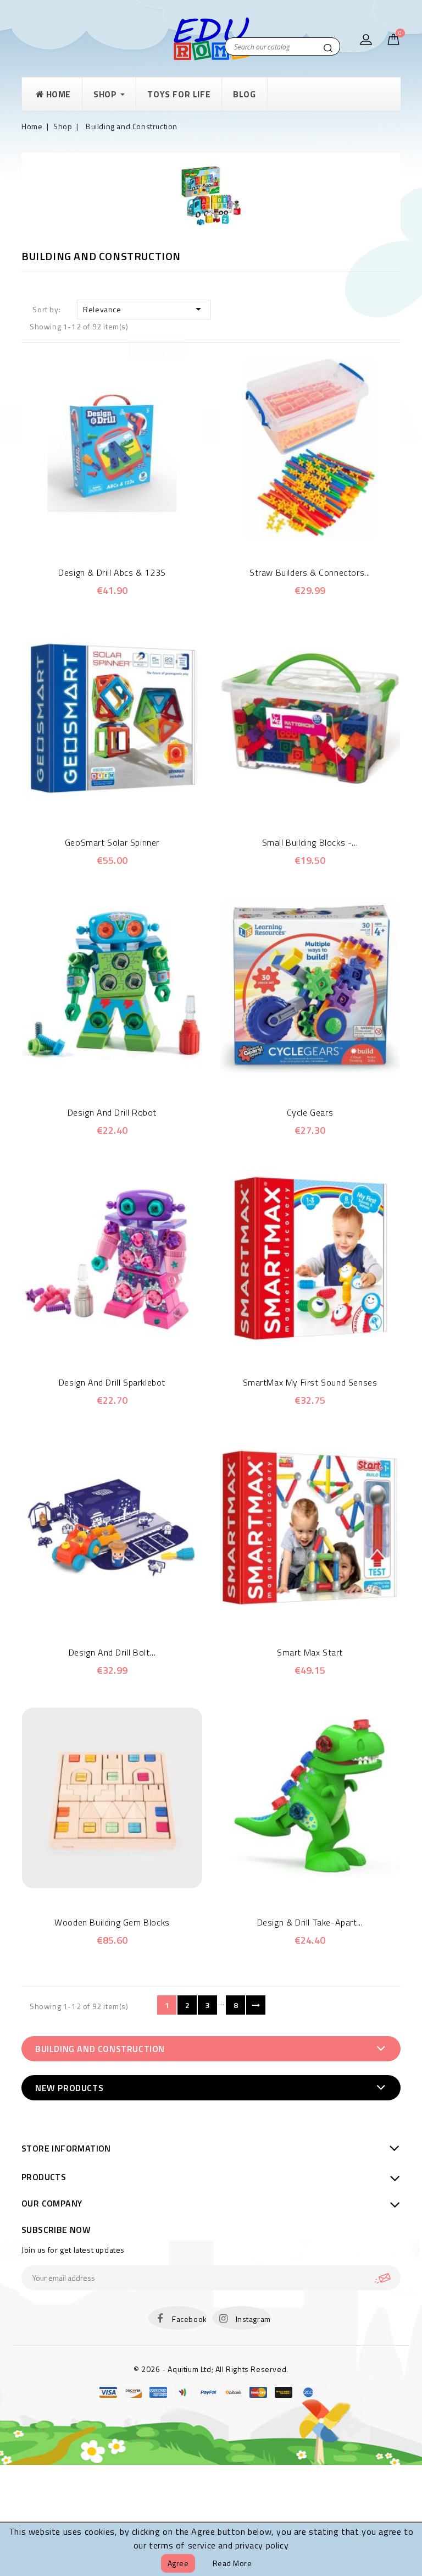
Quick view (97, 532)
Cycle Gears (310, 1112)
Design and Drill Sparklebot (112, 1382)
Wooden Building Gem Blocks (112, 1922)
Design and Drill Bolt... (112, 1652)
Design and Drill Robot (112, 1112)
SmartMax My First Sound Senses (310, 1382)
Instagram (253, 2319)
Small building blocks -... (310, 842)
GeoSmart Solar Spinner (112, 842)
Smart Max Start (310, 1652)
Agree (178, 2563)
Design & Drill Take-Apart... (310, 1922)
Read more (232, 2563)
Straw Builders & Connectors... (310, 572)
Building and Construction (100, 2049)
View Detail (127, 532)
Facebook (190, 2319)
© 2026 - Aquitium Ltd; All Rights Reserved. (211, 2369)
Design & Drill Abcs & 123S (112, 572)
